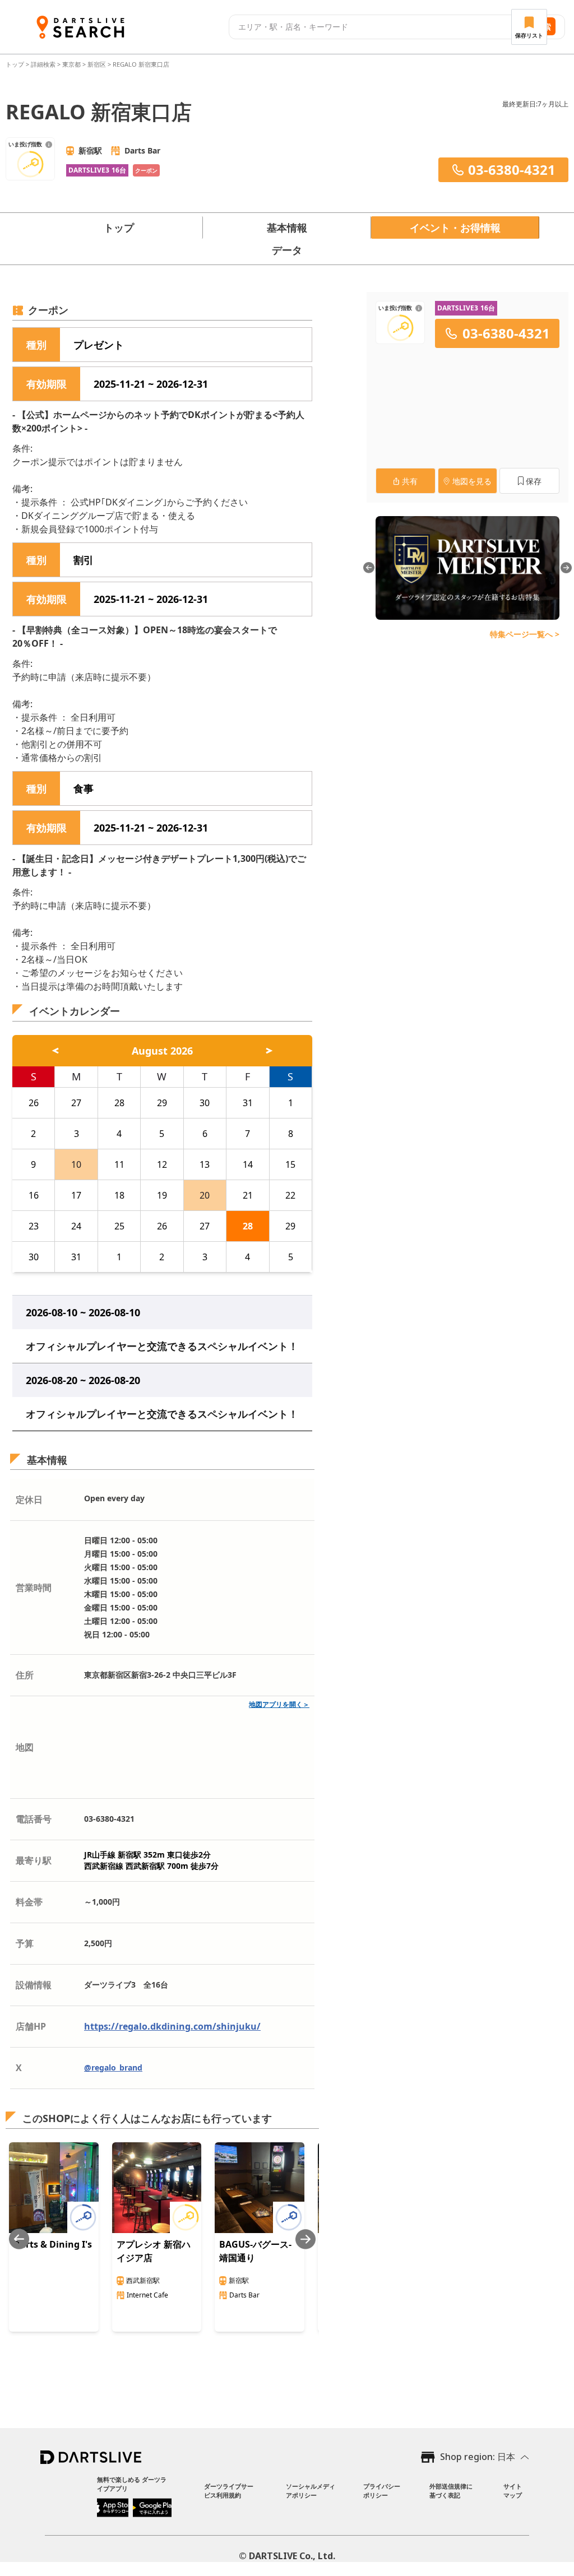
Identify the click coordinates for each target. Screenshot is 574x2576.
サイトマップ (513, 2491)
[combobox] (372, 27)
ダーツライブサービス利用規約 (229, 2491)
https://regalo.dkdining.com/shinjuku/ (172, 2026)
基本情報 (287, 228)
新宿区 (97, 64)
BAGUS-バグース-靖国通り (255, 2251)
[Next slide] (305, 2239)
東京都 (71, 64)
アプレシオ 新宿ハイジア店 (154, 2251)
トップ (16, 64)
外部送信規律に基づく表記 (451, 2491)
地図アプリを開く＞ (279, 1704)
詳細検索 (44, 64)
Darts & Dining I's (53, 2244)
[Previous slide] (19, 2239)
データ (287, 250)
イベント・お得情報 (455, 228)
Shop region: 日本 (478, 2457)
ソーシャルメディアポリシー (311, 2491)
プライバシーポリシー (382, 2491)
